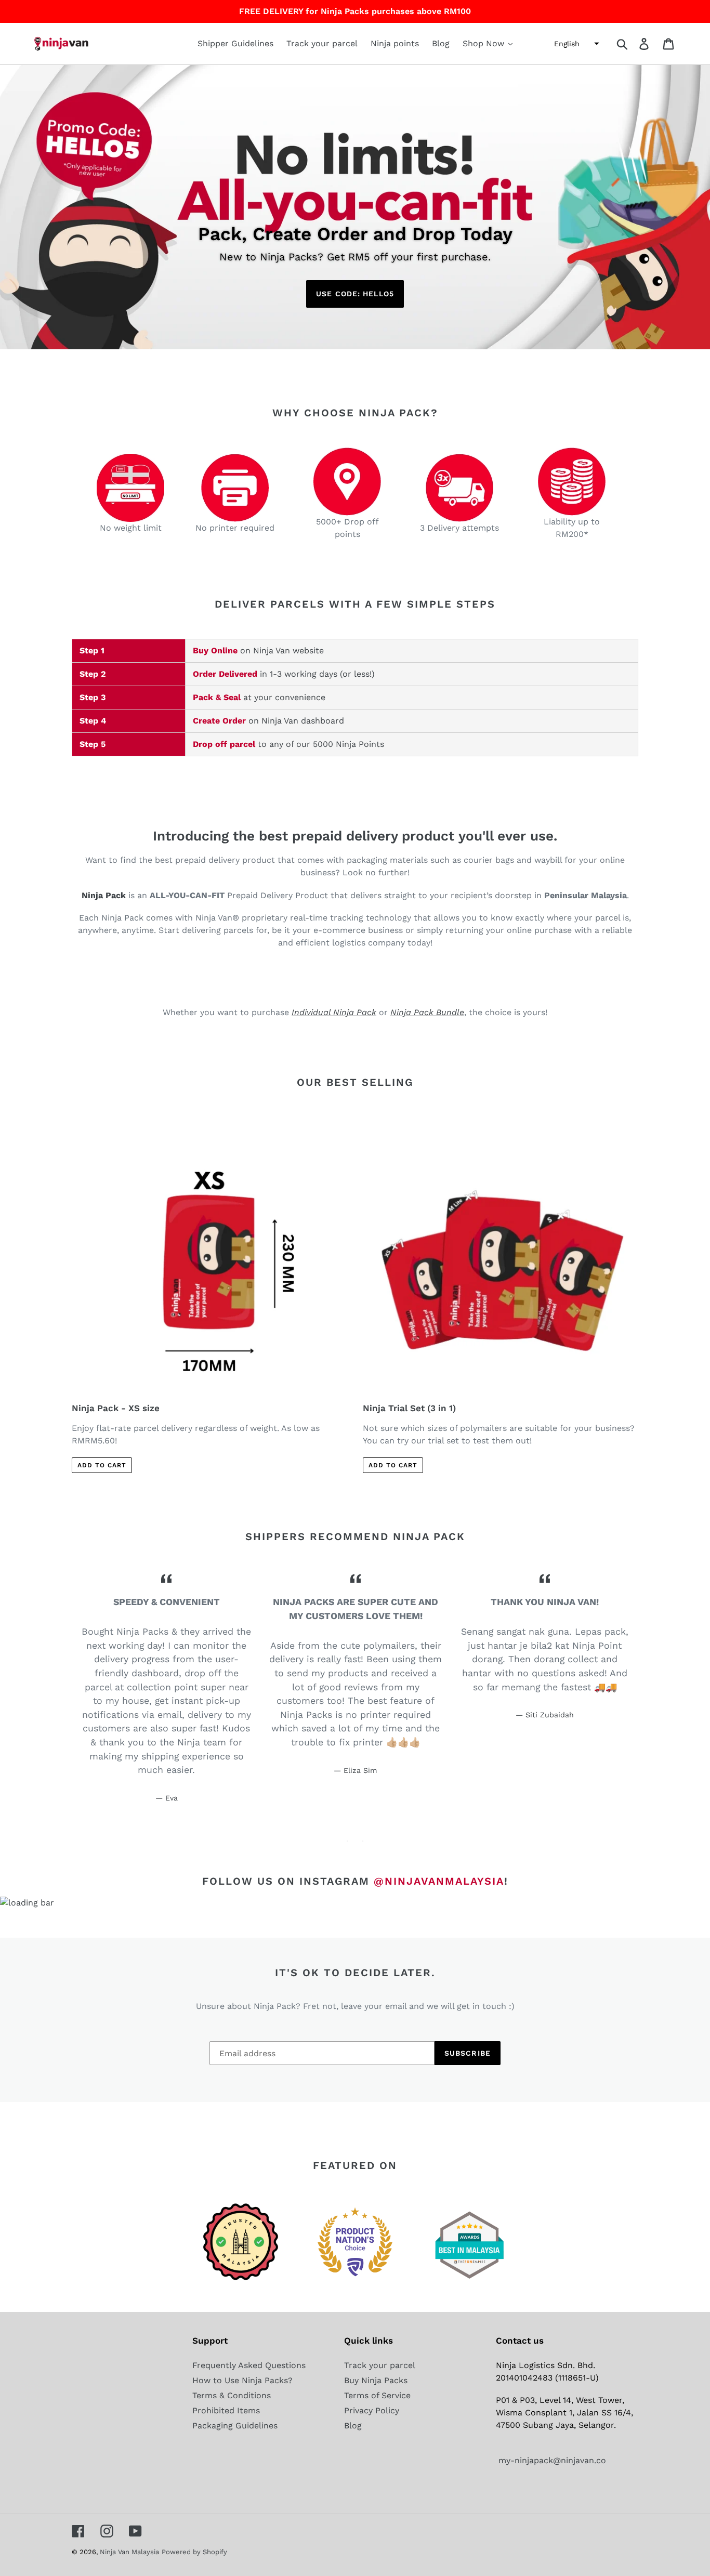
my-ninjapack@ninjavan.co (551, 2460)
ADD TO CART (102, 1465)
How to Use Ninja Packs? (242, 2380)
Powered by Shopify (194, 2552)
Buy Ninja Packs (376, 2380)
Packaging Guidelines (235, 2426)
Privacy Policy (372, 2410)
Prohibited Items (226, 2410)
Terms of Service (377, 2395)
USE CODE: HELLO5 (355, 294)
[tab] (347, 1841)
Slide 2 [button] (363, 1841)
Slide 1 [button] (347, 1841)
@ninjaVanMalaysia (439, 1881)
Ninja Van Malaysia (129, 2552)
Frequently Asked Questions (249, 2365)
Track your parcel (380, 2365)
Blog (353, 2426)
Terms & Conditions (232, 2395)
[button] (575, 44)
